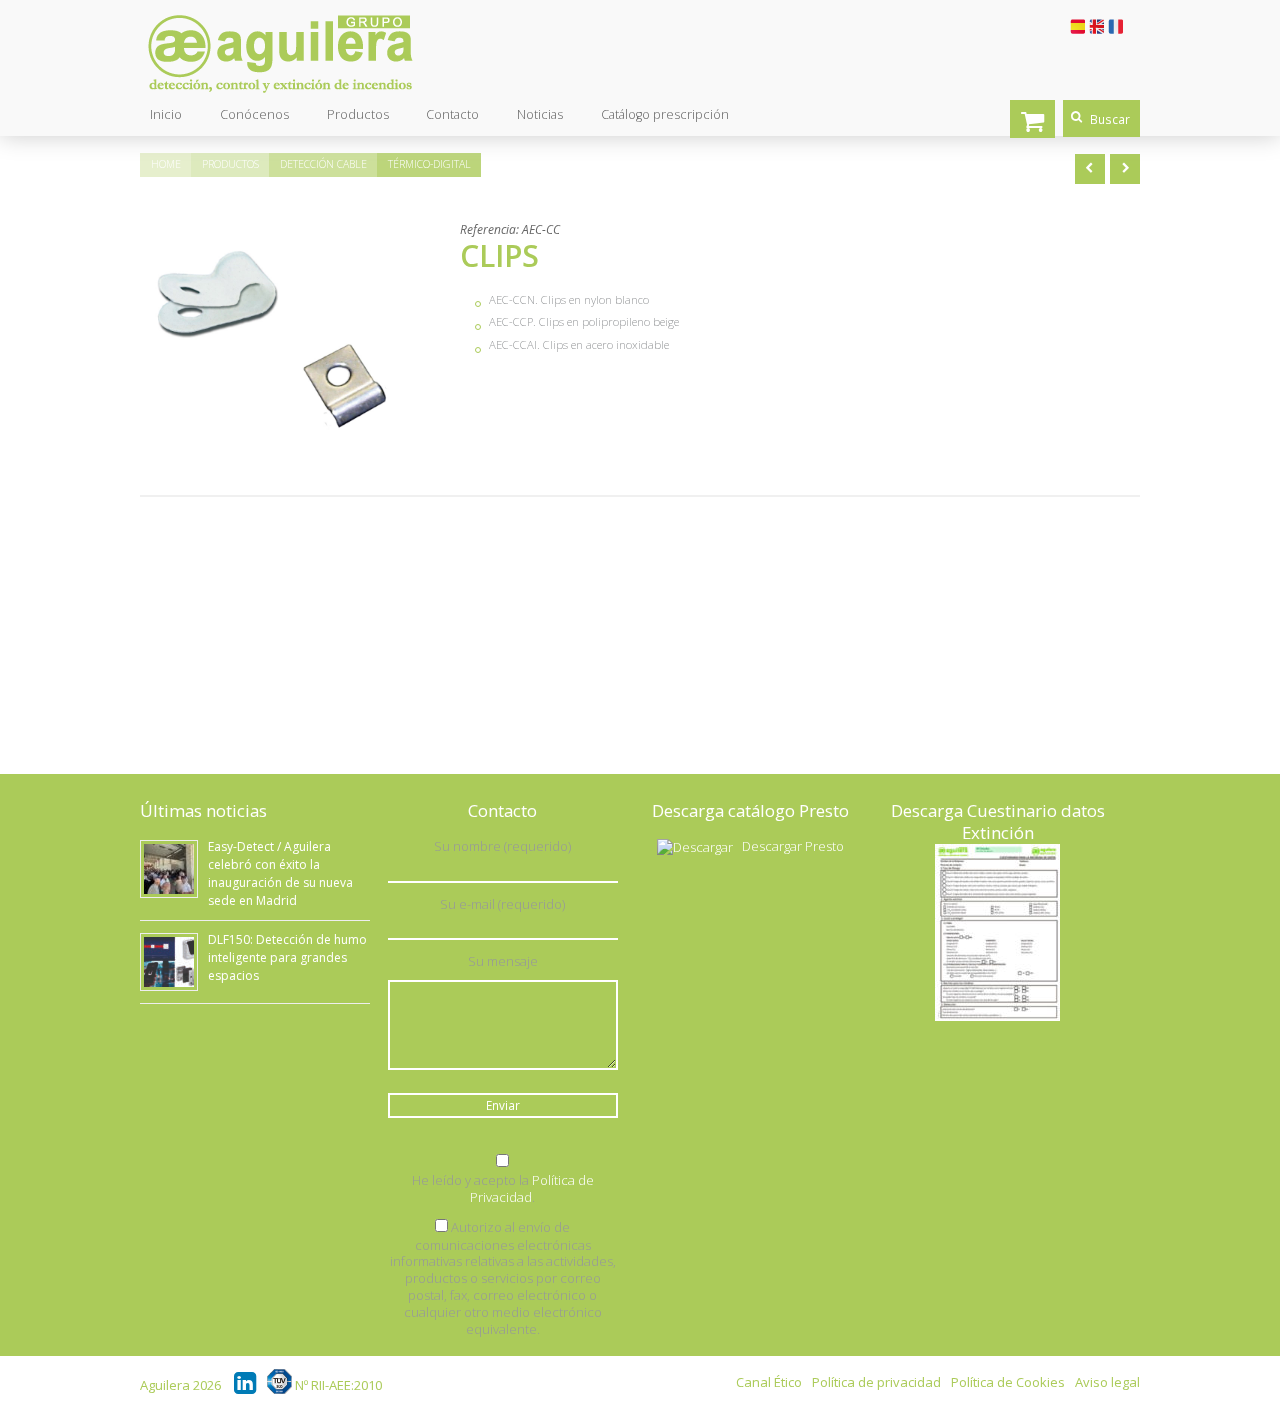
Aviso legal (1107, 1382)
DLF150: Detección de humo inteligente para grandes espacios (287, 957)
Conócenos (254, 114)
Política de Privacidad (532, 1188)
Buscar (1110, 119)
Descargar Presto (793, 846)
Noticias (540, 114)
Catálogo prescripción (665, 114)
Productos (358, 114)
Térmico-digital (429, 164)
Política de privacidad (876, 1382)
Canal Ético (769, 1382)
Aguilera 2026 (180, 1385)
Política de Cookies (1008, 1382)
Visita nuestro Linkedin (246, 1381)
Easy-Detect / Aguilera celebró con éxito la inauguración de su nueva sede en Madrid (280, 873)
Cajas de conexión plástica (1090, 169)
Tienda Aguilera (1032, 119)
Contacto (452, 114)
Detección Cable (323, 164)
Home (166, 164)
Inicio (166, 114)
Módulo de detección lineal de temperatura (1125, 169)
